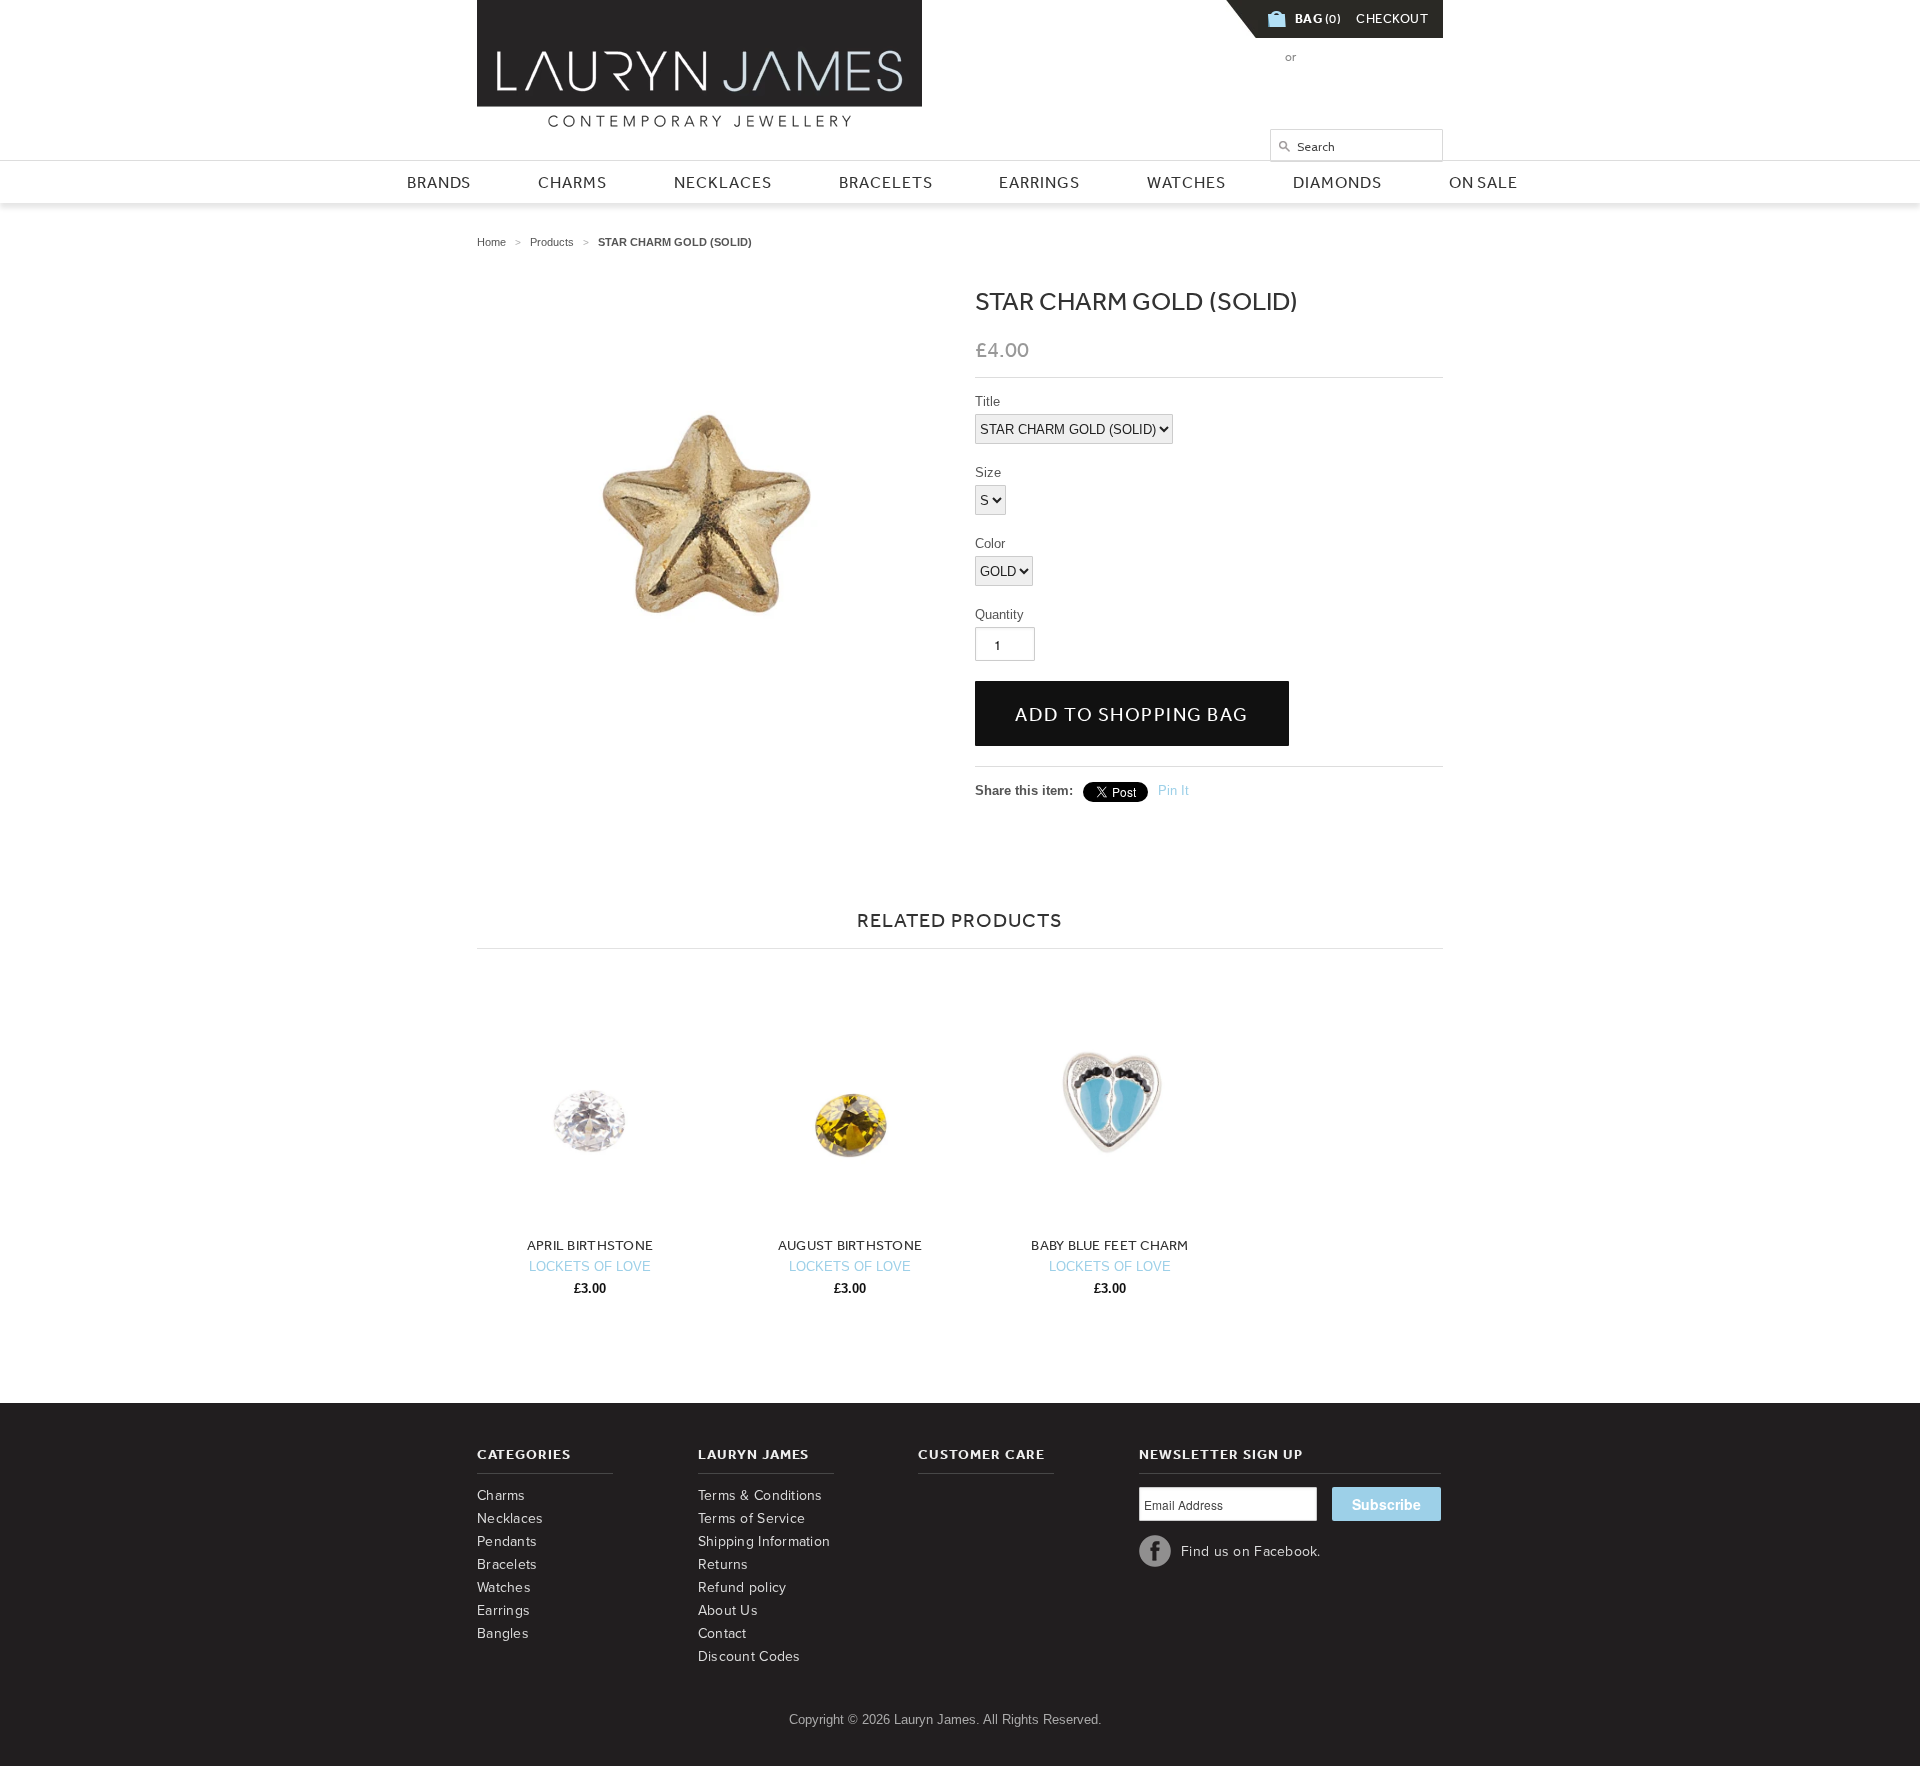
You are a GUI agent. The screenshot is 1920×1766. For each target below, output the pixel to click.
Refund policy (742, 1587)
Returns (723, 1564)
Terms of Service (751, 1518)
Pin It (1173, 790)
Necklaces (510, 1518)
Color (990, 543)
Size (988, 472)
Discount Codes (749, 1656)
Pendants (507, 1541)
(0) (1318, 18)
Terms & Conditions (760, 1495)
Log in (1247, 56)
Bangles (503, 1633)
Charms (501, 1495)
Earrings (503, 1610)
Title (987, 401)
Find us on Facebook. (1251, 1551)
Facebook (1155, 1551)
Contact (722, 1633)
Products (552, 242)
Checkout (1392, 18)
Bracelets (507, 1564)
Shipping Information (764, 1541)
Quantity (999, 614)
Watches (504, 1587)
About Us (728, 1610)
